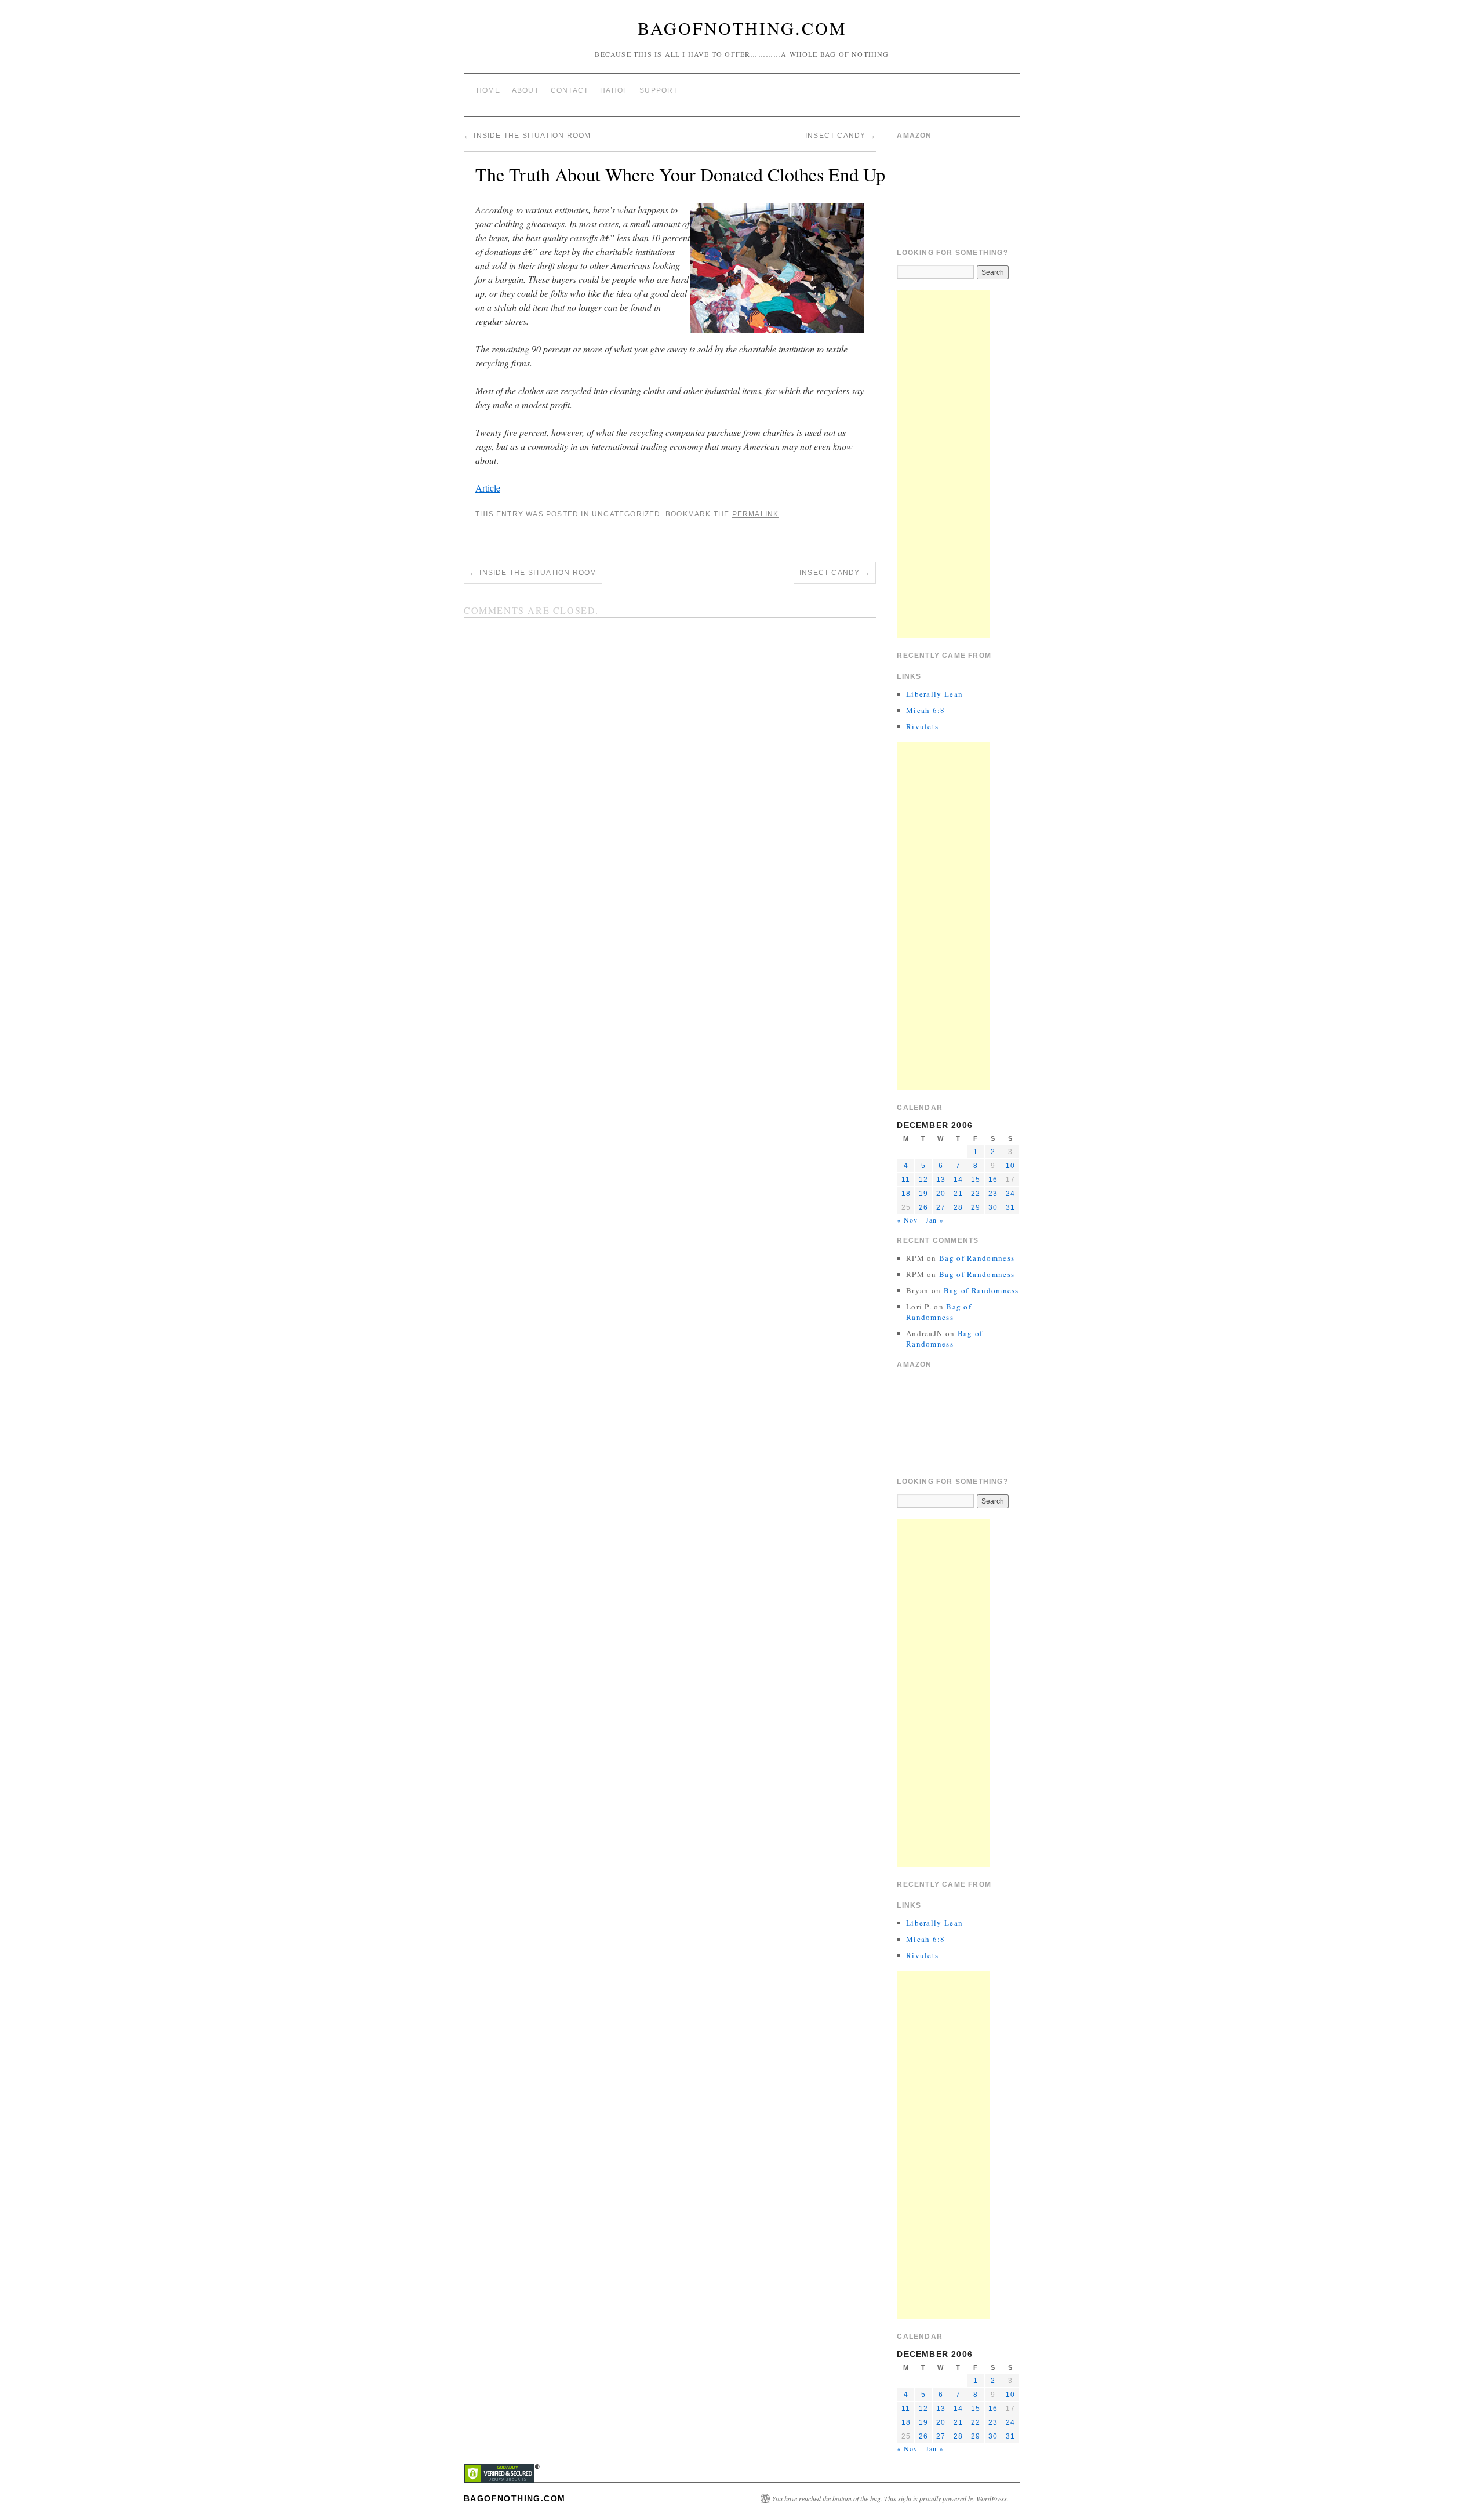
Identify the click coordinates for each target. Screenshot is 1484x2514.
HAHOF (614, 90)
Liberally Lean (934, 694)
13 (941, 1180)
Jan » (935, 1220)
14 (958, 1180)
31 (1010, 1207)
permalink (756, 514)
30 (993, 1207)
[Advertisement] (943, 464)
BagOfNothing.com (742, 28)
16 (993, 1180)
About (525, 90)
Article (488, 488)
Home (488, 90)
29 (976, 1207)
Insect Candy (841, 136)
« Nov (907, 1220)
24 (1010, 1194)
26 (923, 1207)
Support (659, 90)
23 (993, 1194)
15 (976, 1180)
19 (923, 1194)
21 (958, 1194)
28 (958, 1207)
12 (923, 1180)
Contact (570, 90)
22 (976, 1194)
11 (906, 1180)
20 (941, 1194)
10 (1010, 1166)
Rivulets (922, 726)
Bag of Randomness (977, 1258)
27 (941, 1207)
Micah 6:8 (926, 710)
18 (906, 1194)
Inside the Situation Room (527, 136)
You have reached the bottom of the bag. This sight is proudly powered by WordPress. (890, 2498)
